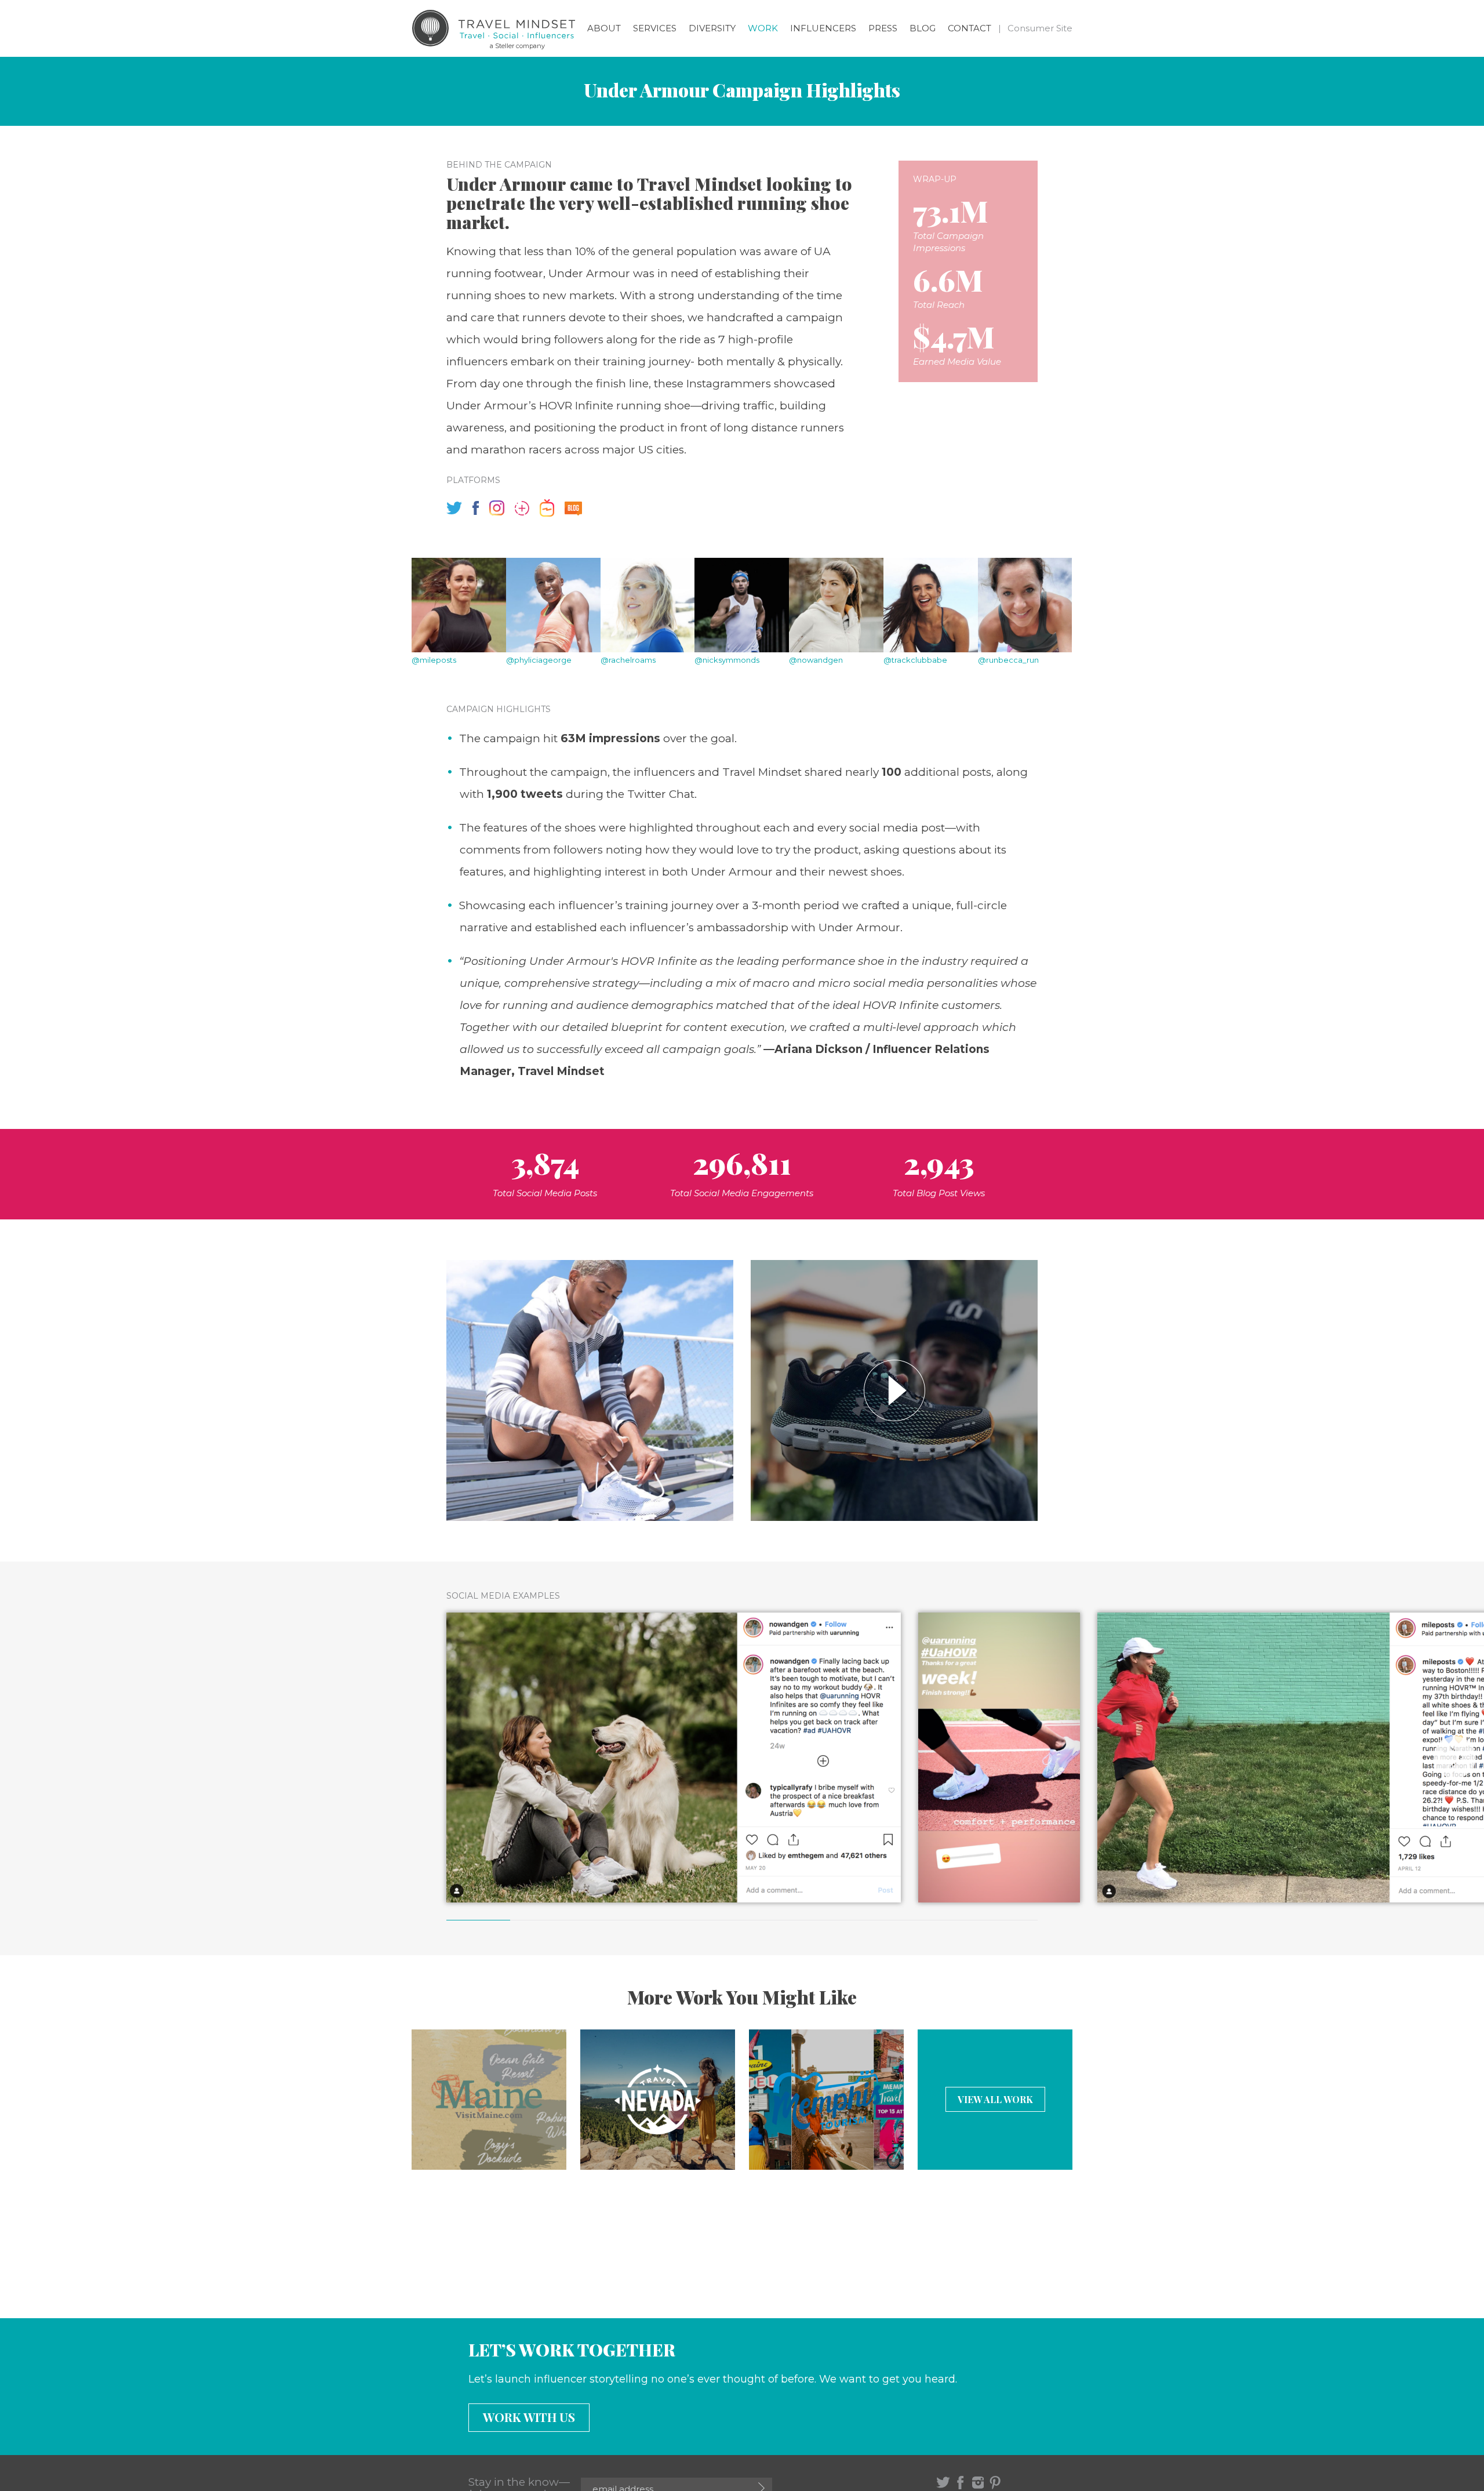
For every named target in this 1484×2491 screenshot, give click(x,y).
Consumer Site (1040, 28)
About (604, 28)
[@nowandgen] (836, 605)
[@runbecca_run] (1025, 605)
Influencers (823, 28)
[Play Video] (894, 1390)
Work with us (529, 2417)
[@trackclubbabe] (931, 605)
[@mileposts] (459, 605)
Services (655, 28)
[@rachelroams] (648, 605)
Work (763, 28)
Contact (970, 28)
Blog (923, 28)
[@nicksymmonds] (742, 605)
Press (883, 28)
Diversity (712, 28)
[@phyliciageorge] (553, 605)
